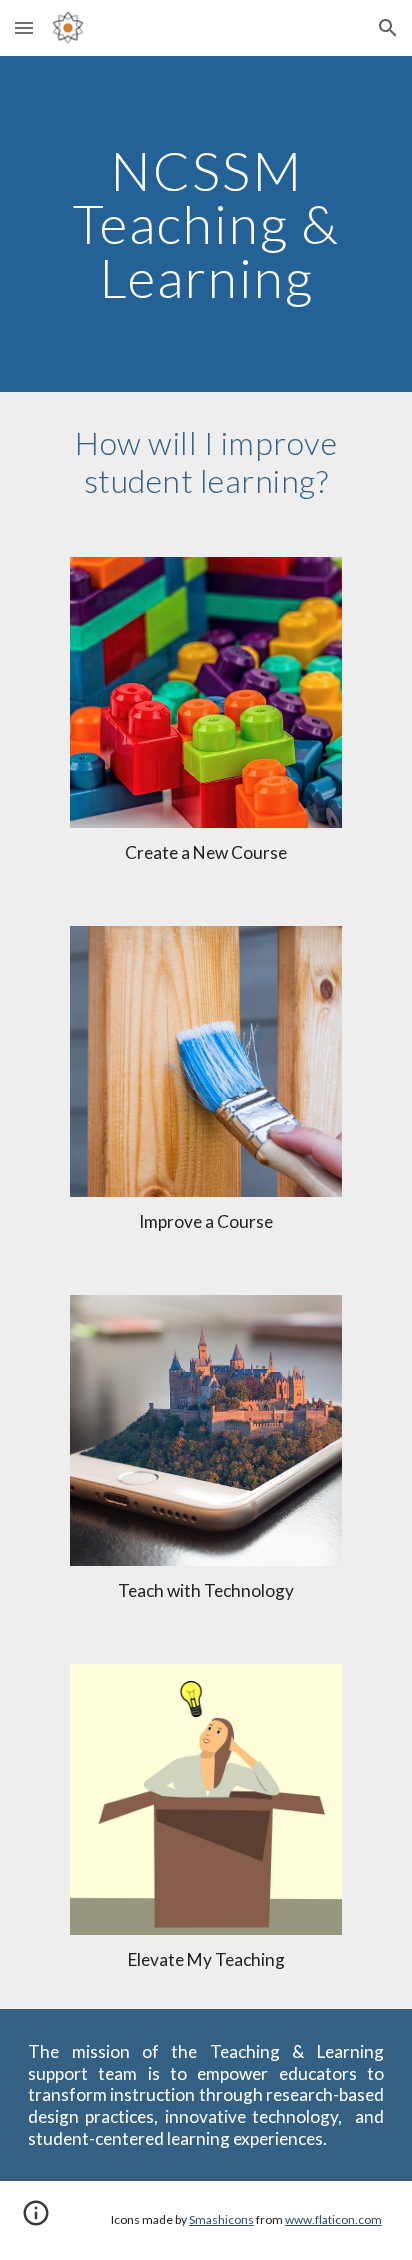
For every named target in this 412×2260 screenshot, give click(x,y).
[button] (24, 27)
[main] (206, 224)
